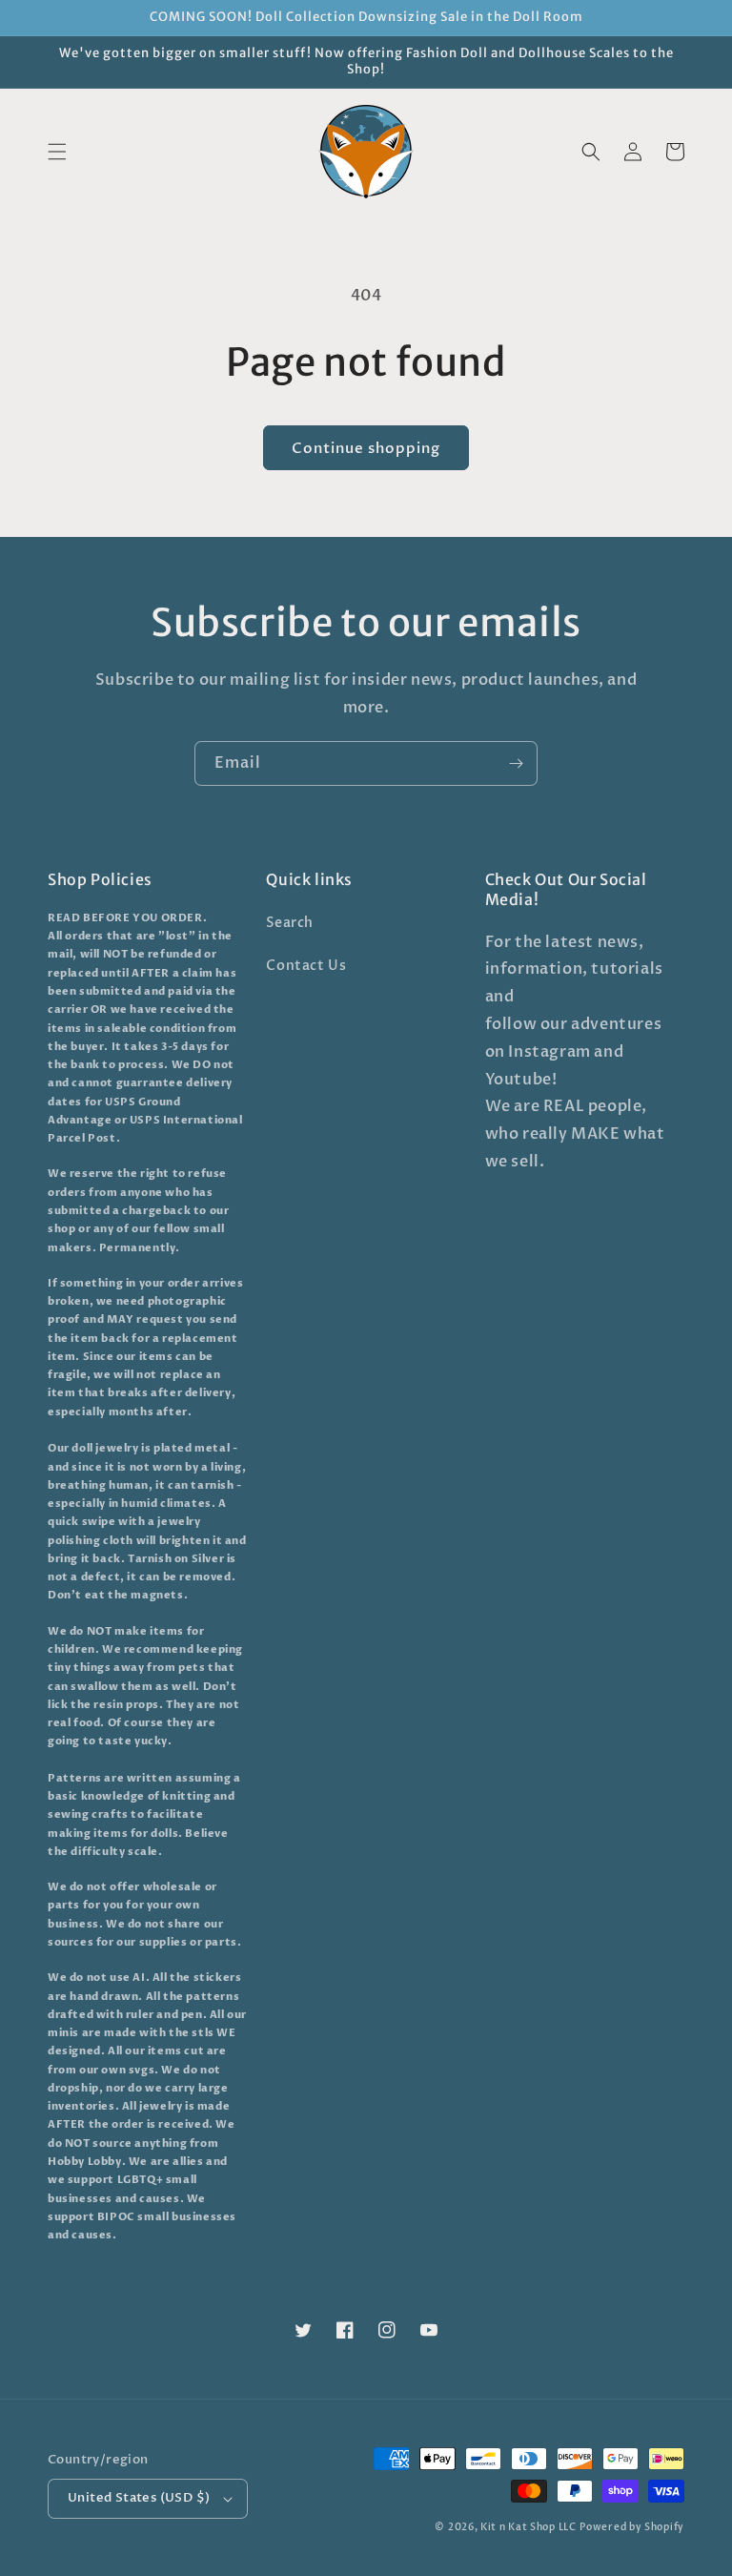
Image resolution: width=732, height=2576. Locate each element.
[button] (57, 152)
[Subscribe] (516, 763)
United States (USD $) (139, 2498)
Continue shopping (366, 448)
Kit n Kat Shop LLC (529, 2527)
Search (290, 923)
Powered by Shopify (632, 2527)
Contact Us (306, 966)
